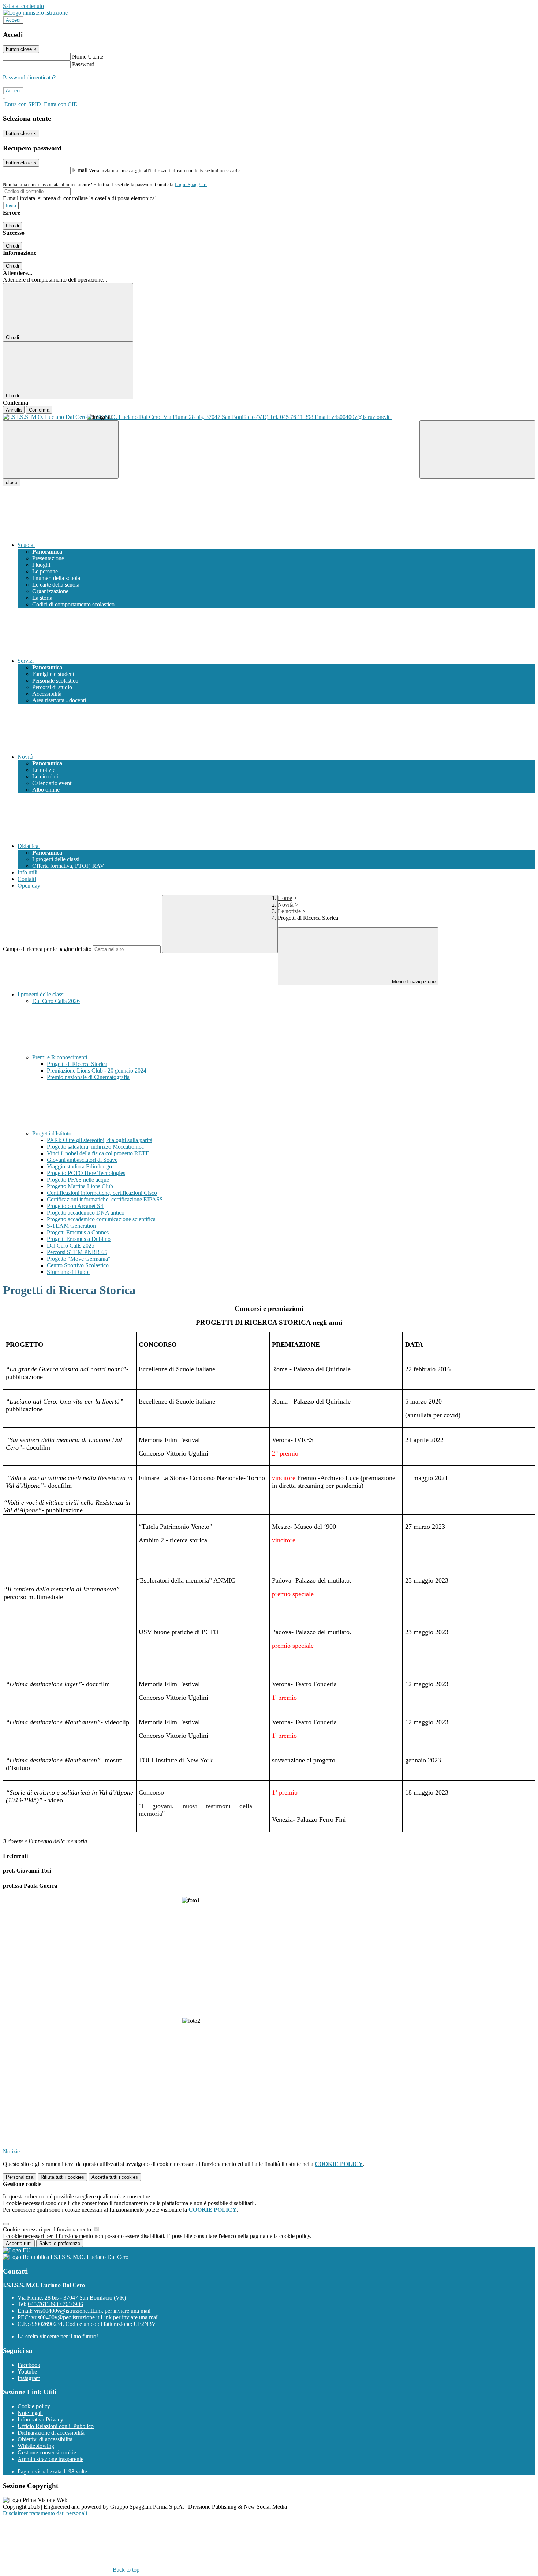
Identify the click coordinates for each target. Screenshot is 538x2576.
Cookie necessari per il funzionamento (48, 2229)
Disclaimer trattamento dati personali (45, 2513)
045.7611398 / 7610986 (55, 2304)
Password (83, 64)
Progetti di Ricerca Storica (77, 1064)
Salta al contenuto (23, 6)
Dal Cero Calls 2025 (71, 1246)
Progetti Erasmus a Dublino (79, 1239)
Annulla (14, 410)
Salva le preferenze (60, 2243)
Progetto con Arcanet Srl (75, 1206)
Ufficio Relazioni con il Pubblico (56, 2426)
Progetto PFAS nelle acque (78, 1180)
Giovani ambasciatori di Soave (82, 1160)
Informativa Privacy (40, 2419)
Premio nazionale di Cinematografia (88, 1077)
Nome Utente (88, 57)
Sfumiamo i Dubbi (68, 1272)
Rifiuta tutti (62, 2177)
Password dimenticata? (29, 77)
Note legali (30, 2413)
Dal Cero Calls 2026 (56, 1001)
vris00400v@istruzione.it (92, 2311)
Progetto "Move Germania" (79, 1259)
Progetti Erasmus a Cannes (78, 1232)
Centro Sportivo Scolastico (78, 1265)
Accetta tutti (115, 2177)
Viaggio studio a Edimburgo (79, 1166)
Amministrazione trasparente (51, 2459)
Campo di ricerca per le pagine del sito (47, 949)
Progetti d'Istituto (53, 1133)
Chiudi (12, 226)
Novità (286, 905)
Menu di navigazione (413, 982)
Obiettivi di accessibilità (45, 2439)
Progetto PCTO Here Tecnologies (86, 1173)
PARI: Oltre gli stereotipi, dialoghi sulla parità (100, 1140)
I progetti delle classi (41, 994)
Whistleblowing (36, 2446)
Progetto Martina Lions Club (80, 1186)
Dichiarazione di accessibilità (51, 2433)
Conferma (39, 410)
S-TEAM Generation (71, 1226)
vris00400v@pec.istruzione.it (95, 2317)
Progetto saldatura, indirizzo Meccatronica (95, 1147)
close (12, 482)
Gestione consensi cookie (47, 2452)
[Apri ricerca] (477, 449)
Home (285, 898)
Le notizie (289, 911)
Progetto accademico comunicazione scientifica (101, 1219)
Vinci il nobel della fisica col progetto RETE (98, 1153)
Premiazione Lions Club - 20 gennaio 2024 (97, 1070)
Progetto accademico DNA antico (86, 1213)
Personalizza (20, 2177)
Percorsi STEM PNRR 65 (77, 1252)
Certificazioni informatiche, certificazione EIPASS (105, 1199)
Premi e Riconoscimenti (60, 1057)
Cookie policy (34, 2406)
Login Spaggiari (191, 184)
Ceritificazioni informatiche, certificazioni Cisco (102, 1193)
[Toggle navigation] (61, 449)
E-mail (80, 170)
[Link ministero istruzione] (35, 13)
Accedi (13, 20)
